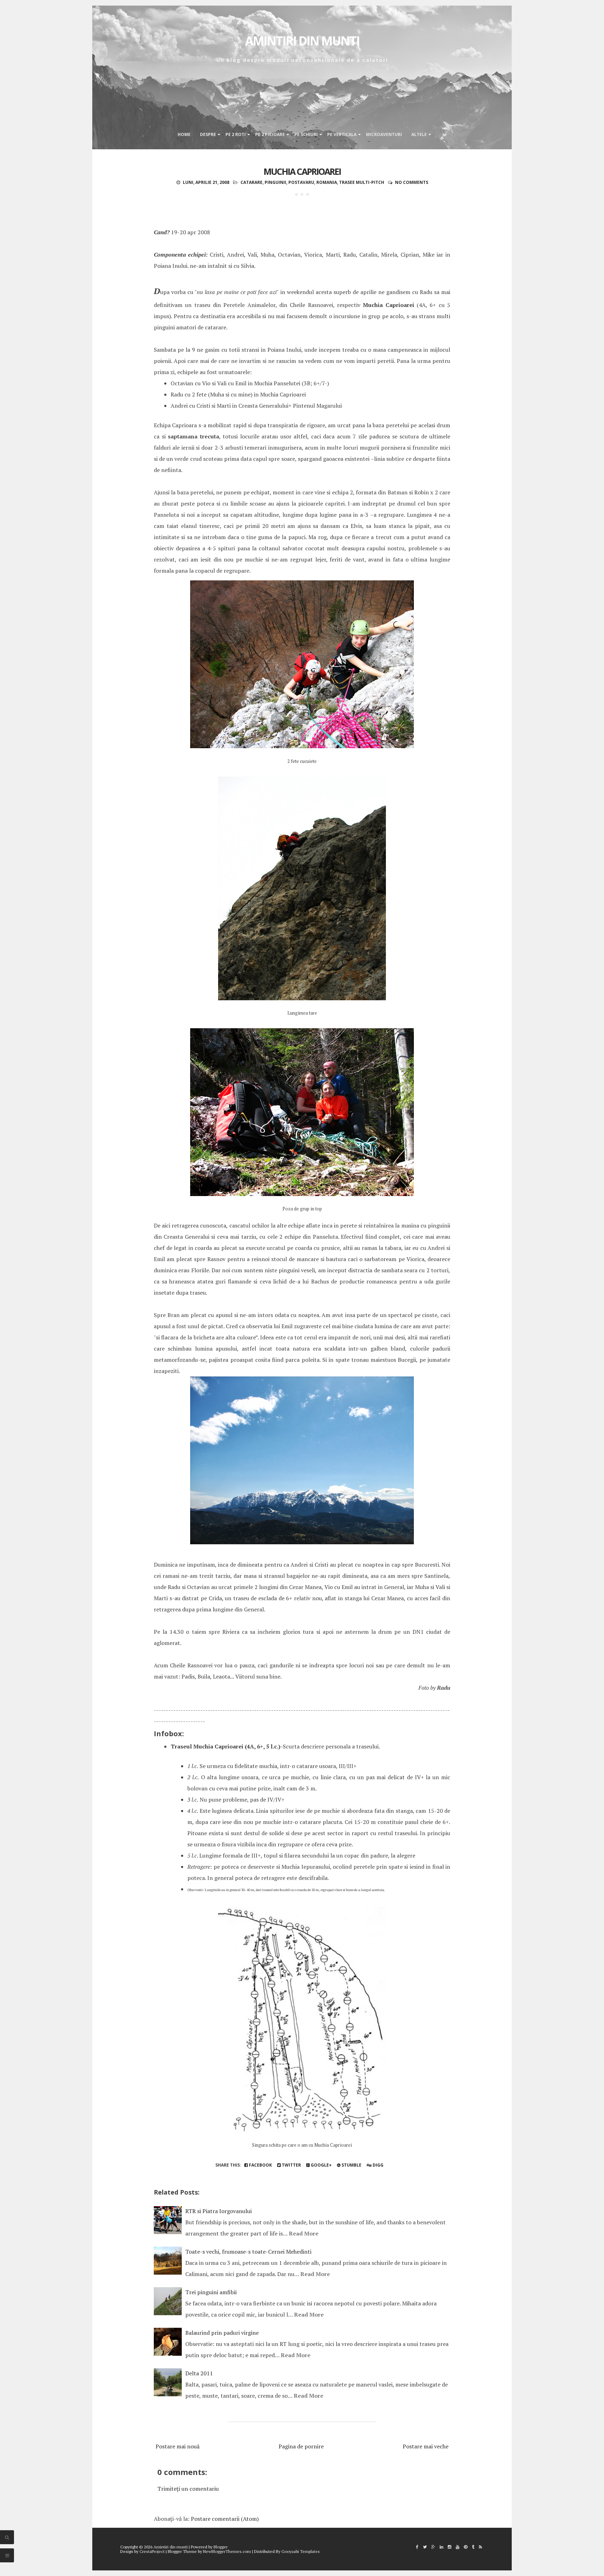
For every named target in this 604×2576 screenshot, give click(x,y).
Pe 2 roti (236, 134)
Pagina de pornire (301, 2446)
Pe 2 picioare (270, 134)
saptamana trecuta (193, 436)
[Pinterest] (466, 2547)
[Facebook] (417, 2547)
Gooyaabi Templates (301, 2551)
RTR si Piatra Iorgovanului (218, 2211)
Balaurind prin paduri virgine (222, 2333)
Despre (208, 134)
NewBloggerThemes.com (227, 2551)
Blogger (221, 2547)
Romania (327, 182)
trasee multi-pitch (362, 182)
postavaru (301, 182)
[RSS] (480, 2547)
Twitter (291, 2165)
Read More (304, 2233)
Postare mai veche (426, 2446)
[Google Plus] (433, 2547)
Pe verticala (342, 134)
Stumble (351, 2165)
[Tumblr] (473, 2547)
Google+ (321, 2165)
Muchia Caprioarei (302, 171)
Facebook (260, 2165)
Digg (377, 2165)
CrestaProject (152, 2551)
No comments (412, 182)
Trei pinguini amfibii (211, 2292)
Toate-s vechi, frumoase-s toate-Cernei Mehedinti (248, 2252)
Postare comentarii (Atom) (225, 2519)
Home (184, 134)
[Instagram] (450, 2547)
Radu (444, 1688)
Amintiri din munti (302, 41)
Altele (419, 134)
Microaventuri (384, 134)
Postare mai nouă (178, 2446)
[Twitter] (425, 2547)
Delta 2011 (199, 2373)
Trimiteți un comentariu (188, 2489)
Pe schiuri (306, 134)
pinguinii (275, 182)
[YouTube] (458, 2547)
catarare (251, 182)
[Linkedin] (441, 2547)
